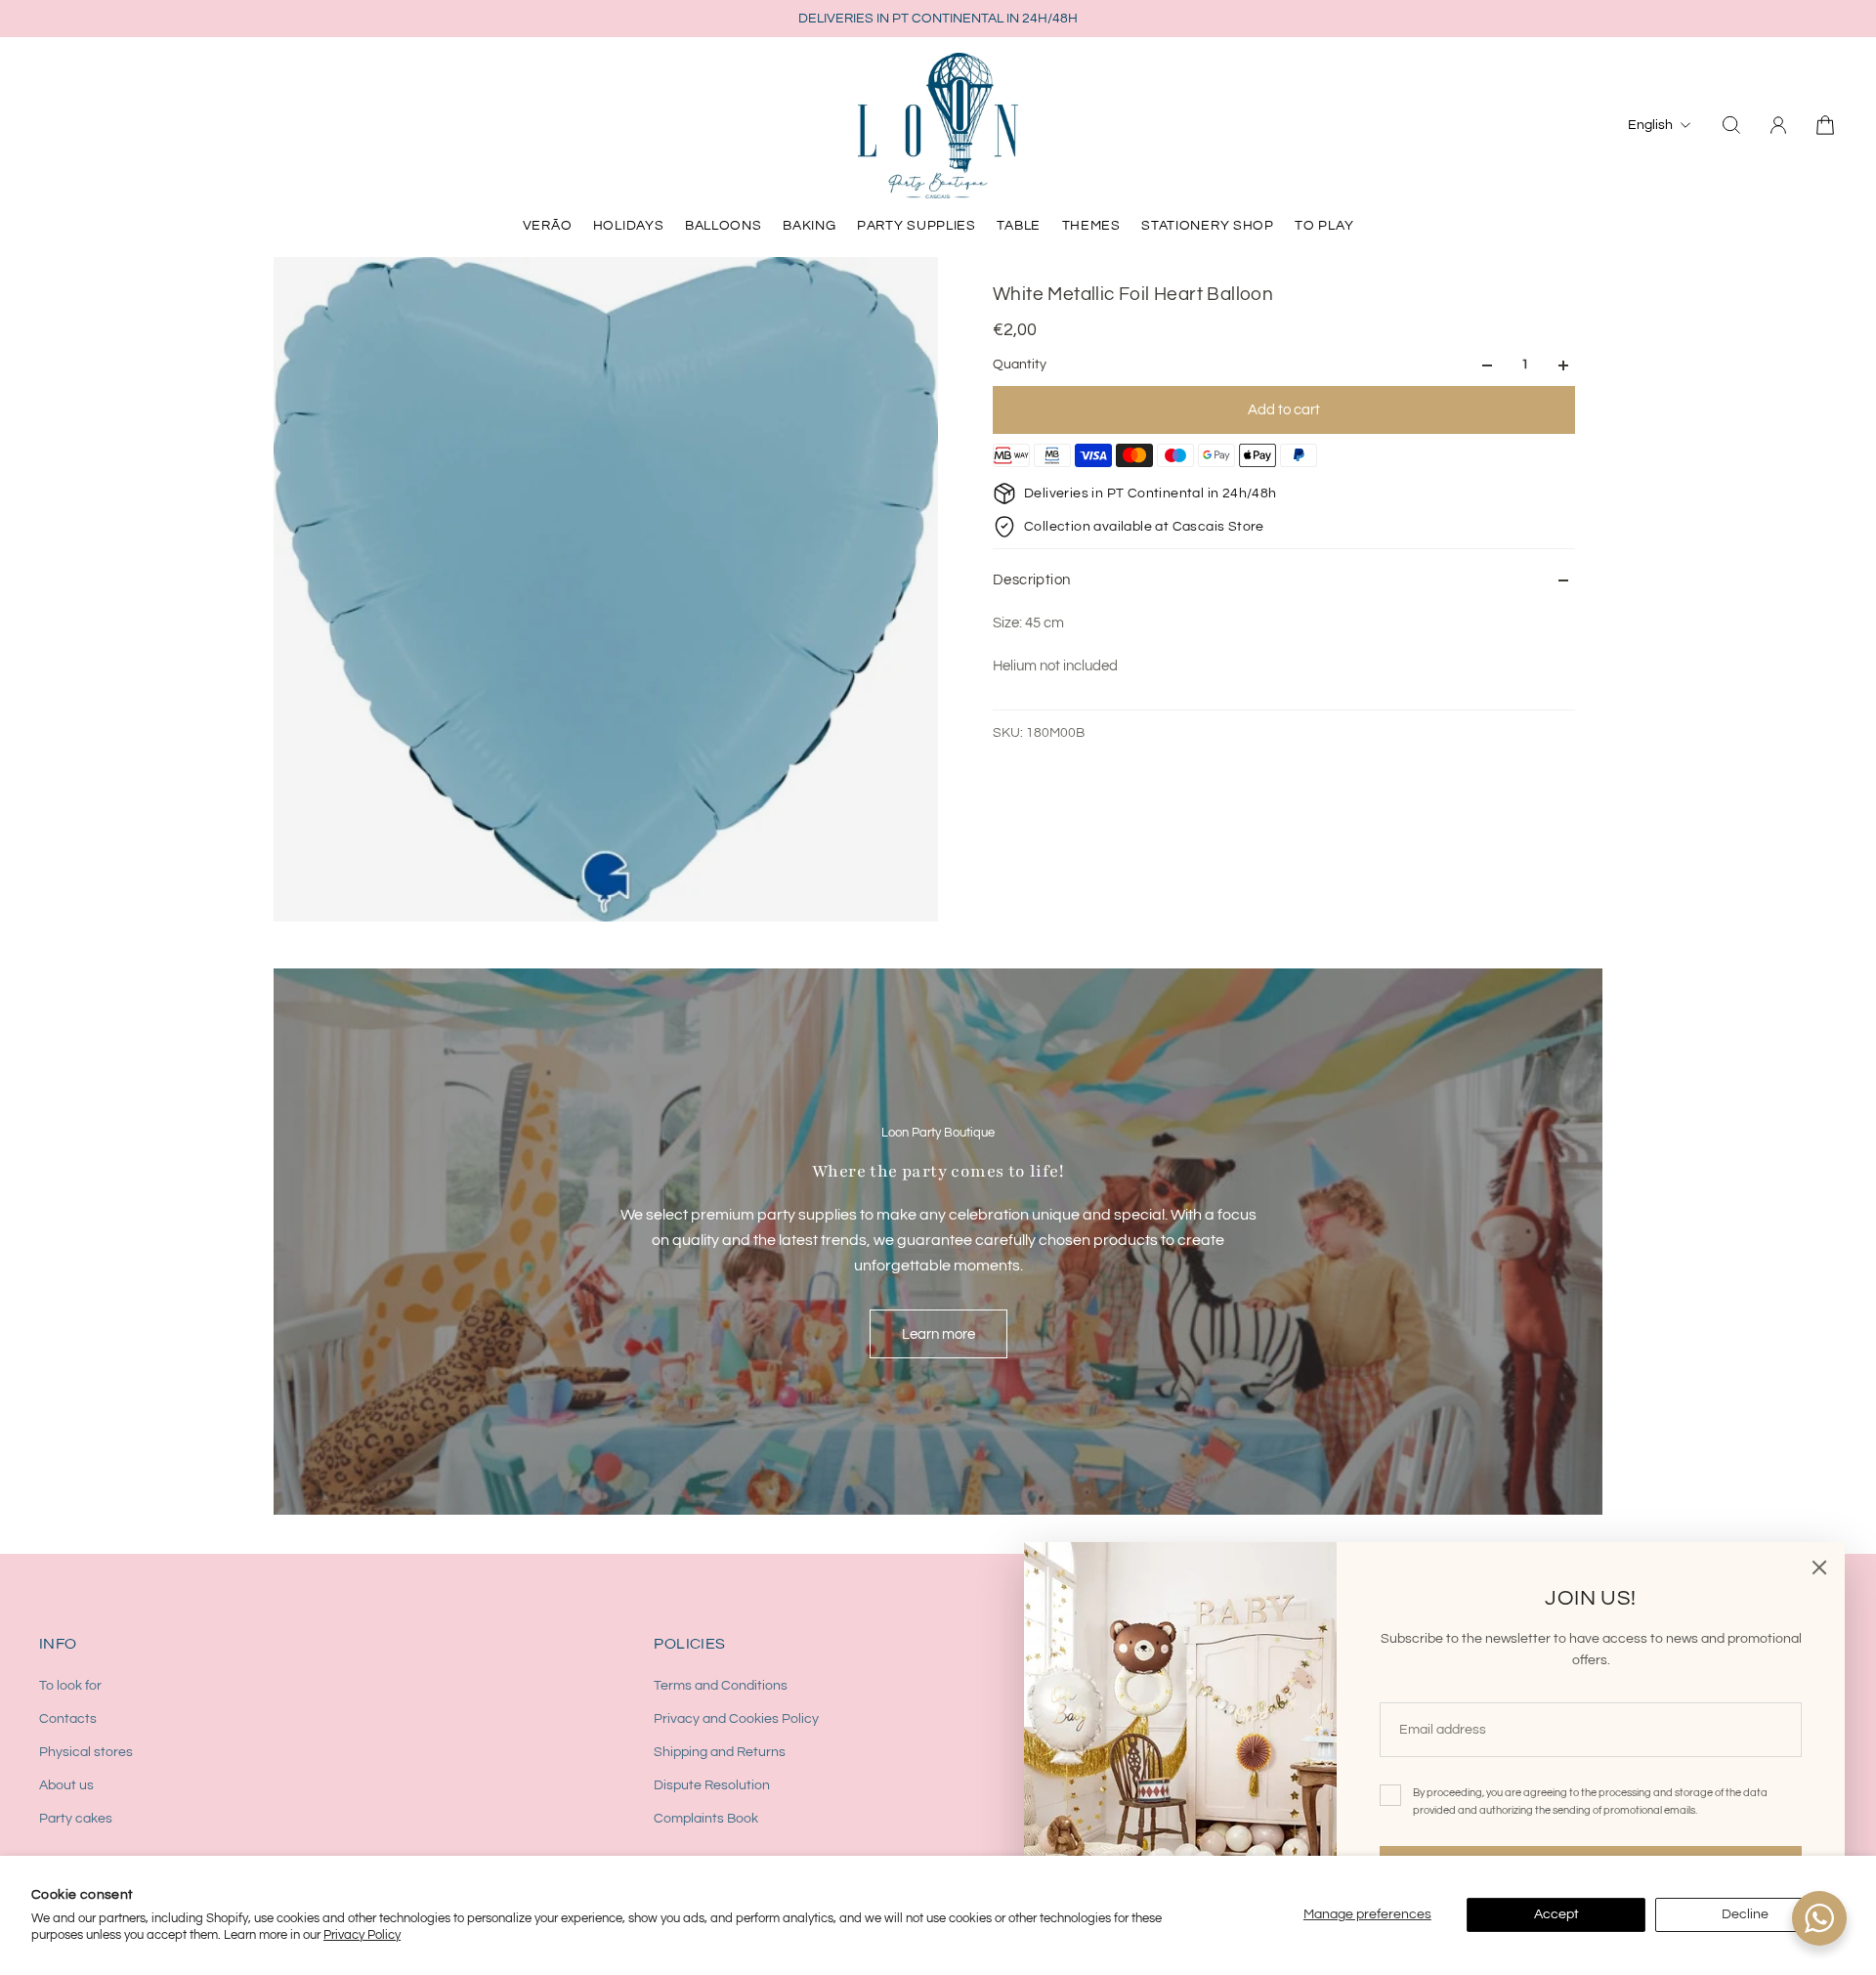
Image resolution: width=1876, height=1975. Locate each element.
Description (1031, 580)
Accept (1556, 1914)
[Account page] (1778, 125)
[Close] (1819, 1567)
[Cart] (1825, 125)
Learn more (938, 1334)
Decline (1745, 1914)
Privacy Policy (362, 1935)
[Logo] (938, 125)
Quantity (1020, 365)
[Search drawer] (1731, 125)
